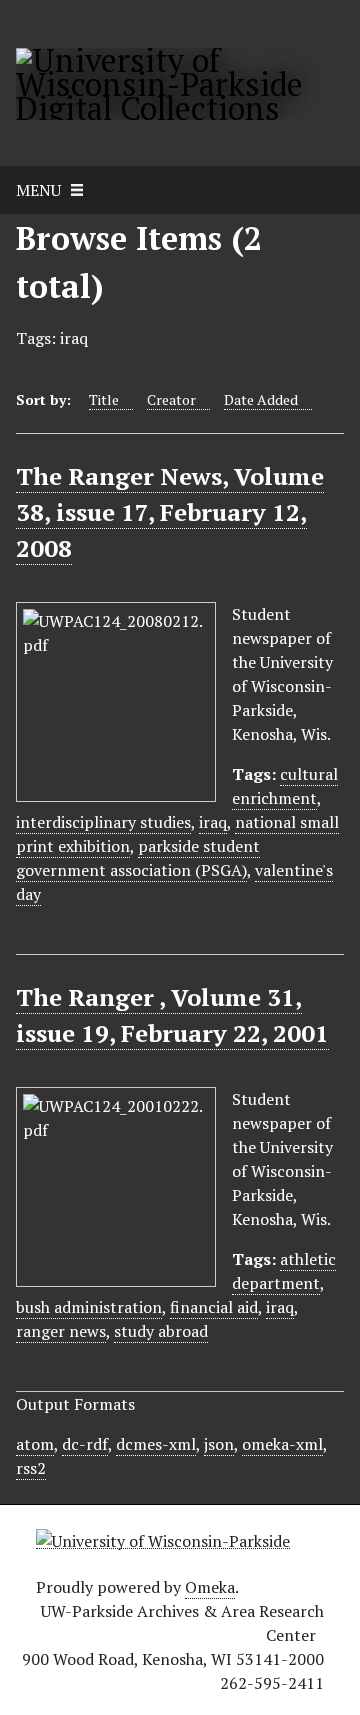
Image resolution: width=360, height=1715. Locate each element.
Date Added (261, 399)
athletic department (284, 1271)
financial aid (214, 1307)
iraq (213, 822)
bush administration (89, 1307)
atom (35, 1444)
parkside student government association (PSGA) (138, 858)
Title (104, 399)
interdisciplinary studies (103, 822)
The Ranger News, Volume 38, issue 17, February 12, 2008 (170, 512)
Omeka (210, 1587)
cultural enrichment (285, 786)
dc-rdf (85, 1444)
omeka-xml (282, 1444)
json (219, 1444)
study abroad (161, 1331)
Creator (171, 399)
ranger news (61, 1331)
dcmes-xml (156, 1444)
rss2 (31, 1468)
